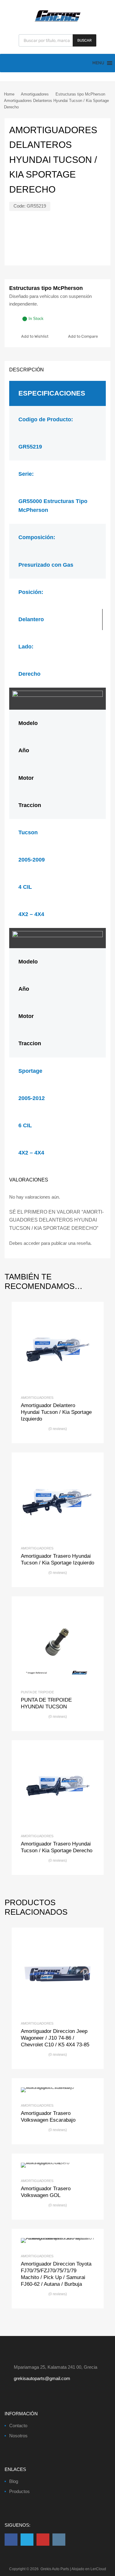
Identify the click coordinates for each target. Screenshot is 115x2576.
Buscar (84, 40)
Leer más (68, 1348)
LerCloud (98, 2569)
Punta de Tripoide (37, 1692)
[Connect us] (11, 2540)
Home (9, 94)
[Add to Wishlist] (47, 1348)
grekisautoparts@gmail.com (42, 2378)
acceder (32, 1243)
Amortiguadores (35, 94)
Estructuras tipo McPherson (80, 94)
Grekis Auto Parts (55, 2569)
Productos (19, 2491)
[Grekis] (58, 21)
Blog (14, 2481)
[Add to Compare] (57, 1348)
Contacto (18, 2426)
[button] (98, 63)
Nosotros (18, 2436)
